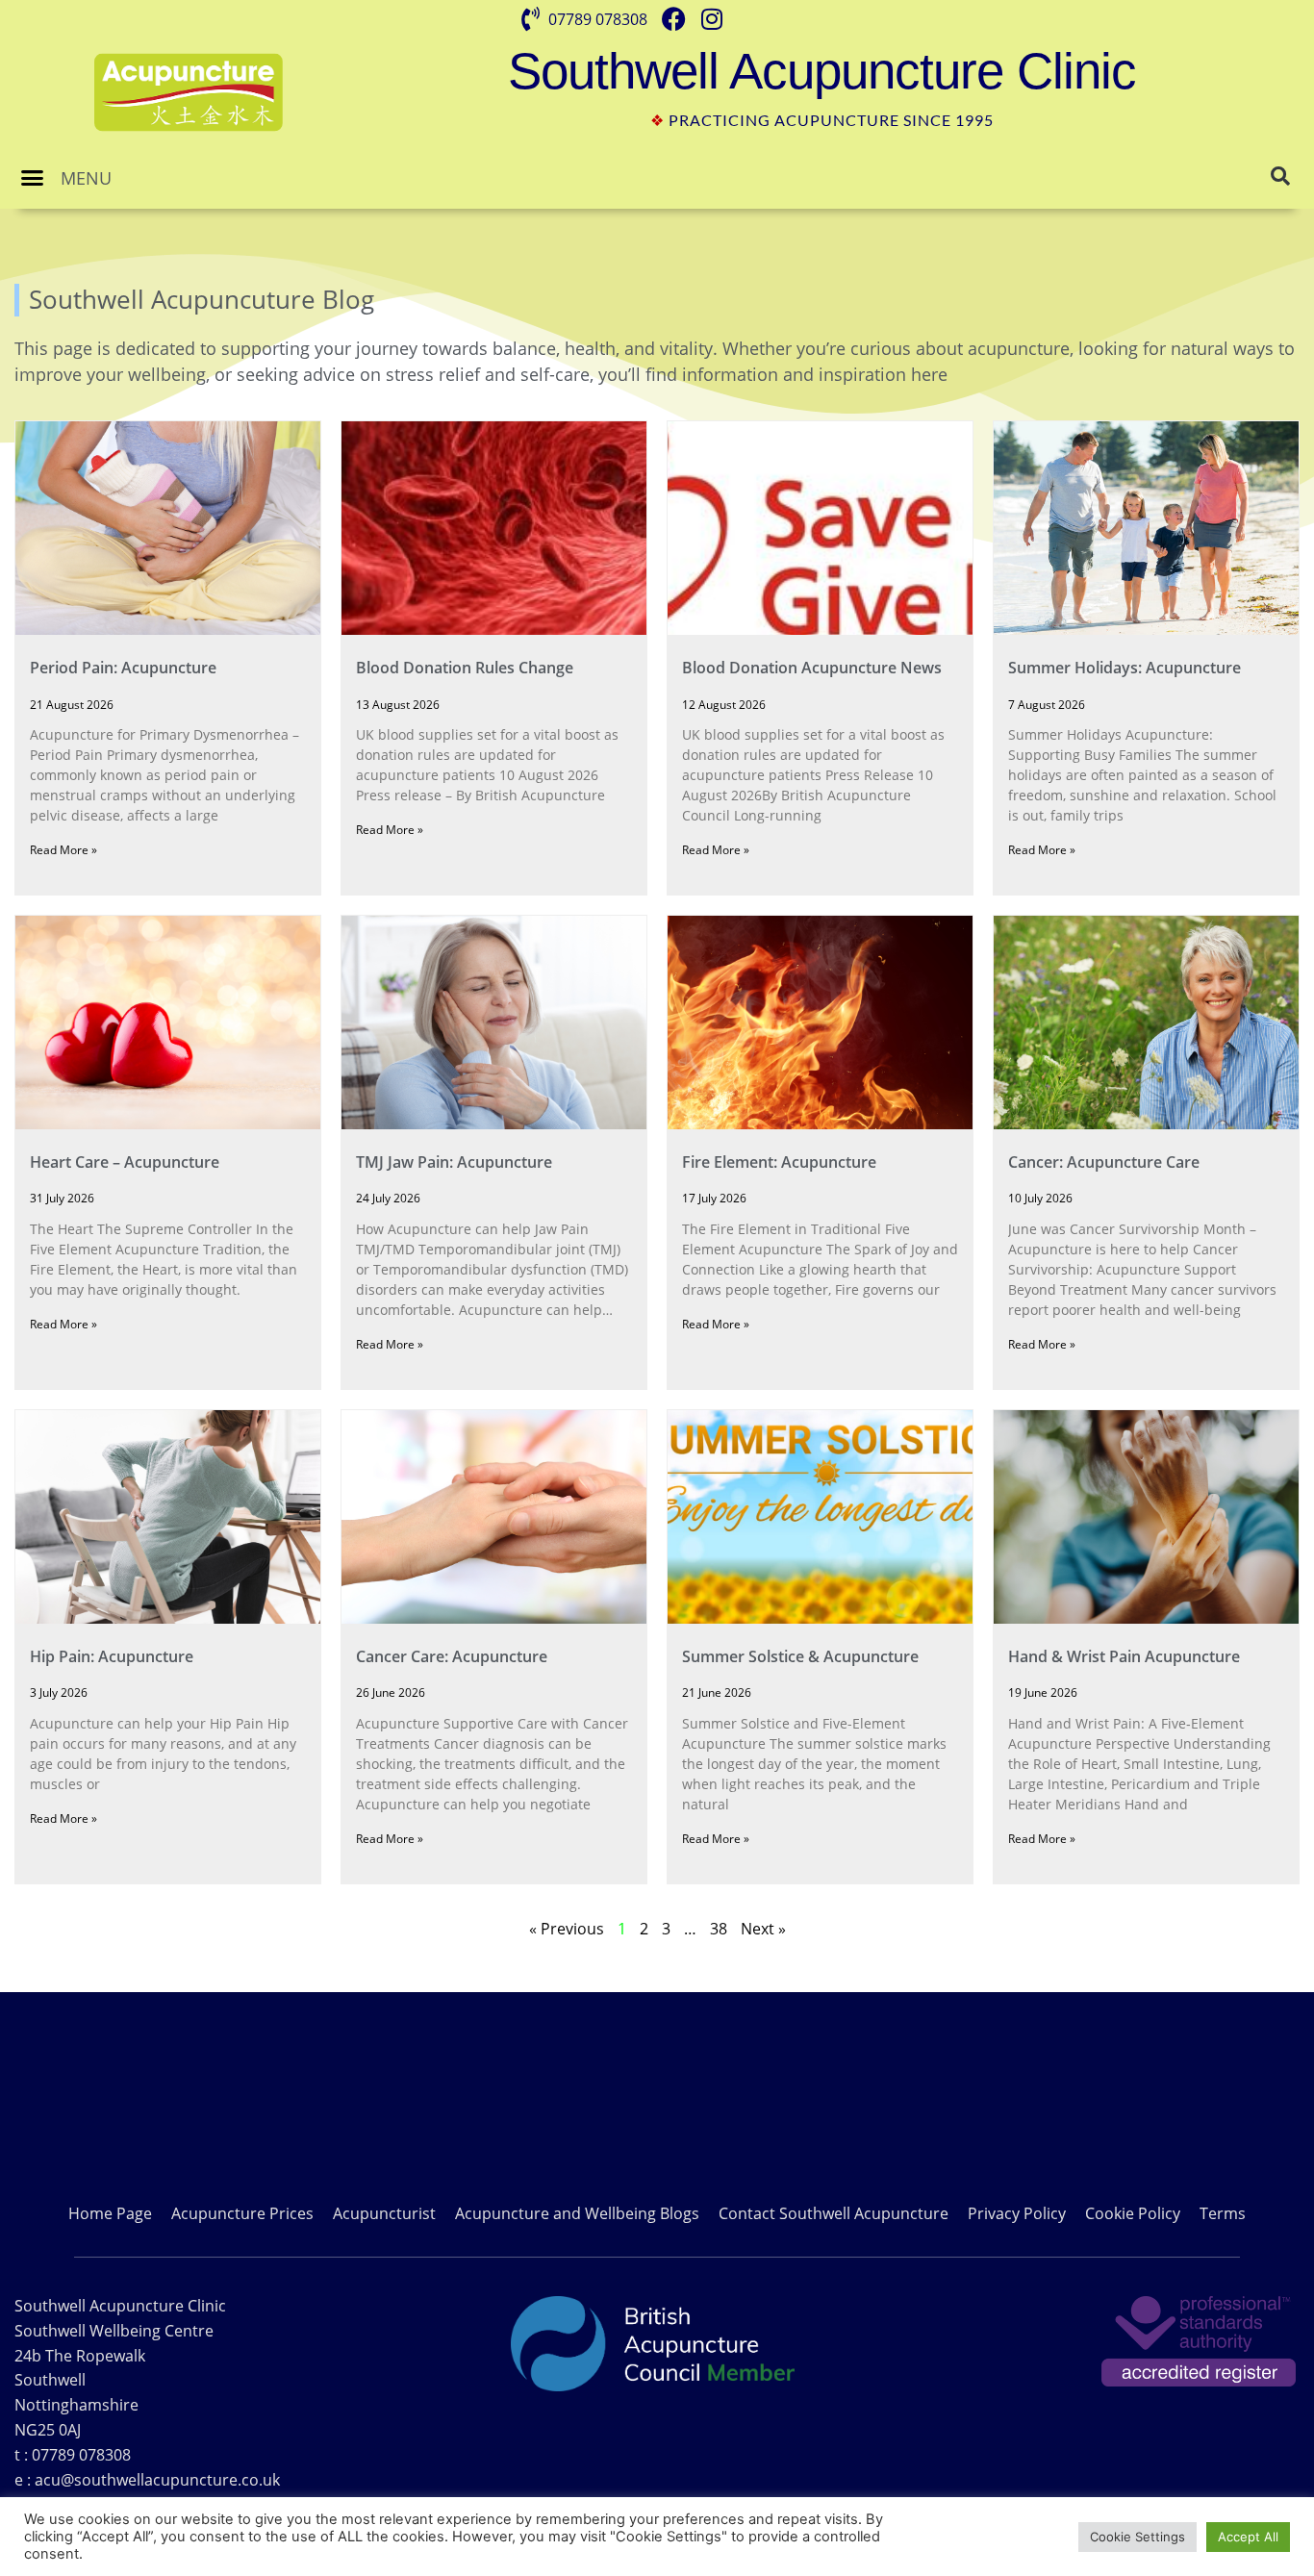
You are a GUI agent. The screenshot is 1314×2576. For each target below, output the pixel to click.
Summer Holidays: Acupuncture (1124, 668)
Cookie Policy (1133, 2213)
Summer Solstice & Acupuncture (800, 1656)
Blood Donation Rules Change (465, 668)
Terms (1223, 2213)
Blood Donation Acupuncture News (812, 668)
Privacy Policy (1017, 2213)
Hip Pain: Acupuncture (112, 1656)
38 (719, 1929)
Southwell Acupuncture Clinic (822, 71)
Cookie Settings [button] (1137, 2537)
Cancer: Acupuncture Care (1104, 1162)
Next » (763, 1929)
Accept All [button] (1248, 2537)
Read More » (63, 850)
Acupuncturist (384, 2213)
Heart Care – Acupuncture (125, 1162)
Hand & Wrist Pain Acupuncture (1124, 1656)
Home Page (110, 2213)
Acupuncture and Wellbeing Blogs (577, 2213)
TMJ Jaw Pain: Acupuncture (454, 1162)
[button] (33, 178)
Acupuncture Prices (242, 2213)
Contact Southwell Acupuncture (834, 2213)
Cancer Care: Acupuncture (452, 1656)
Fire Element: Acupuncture (779, 1162)
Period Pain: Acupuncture (123, 668)
